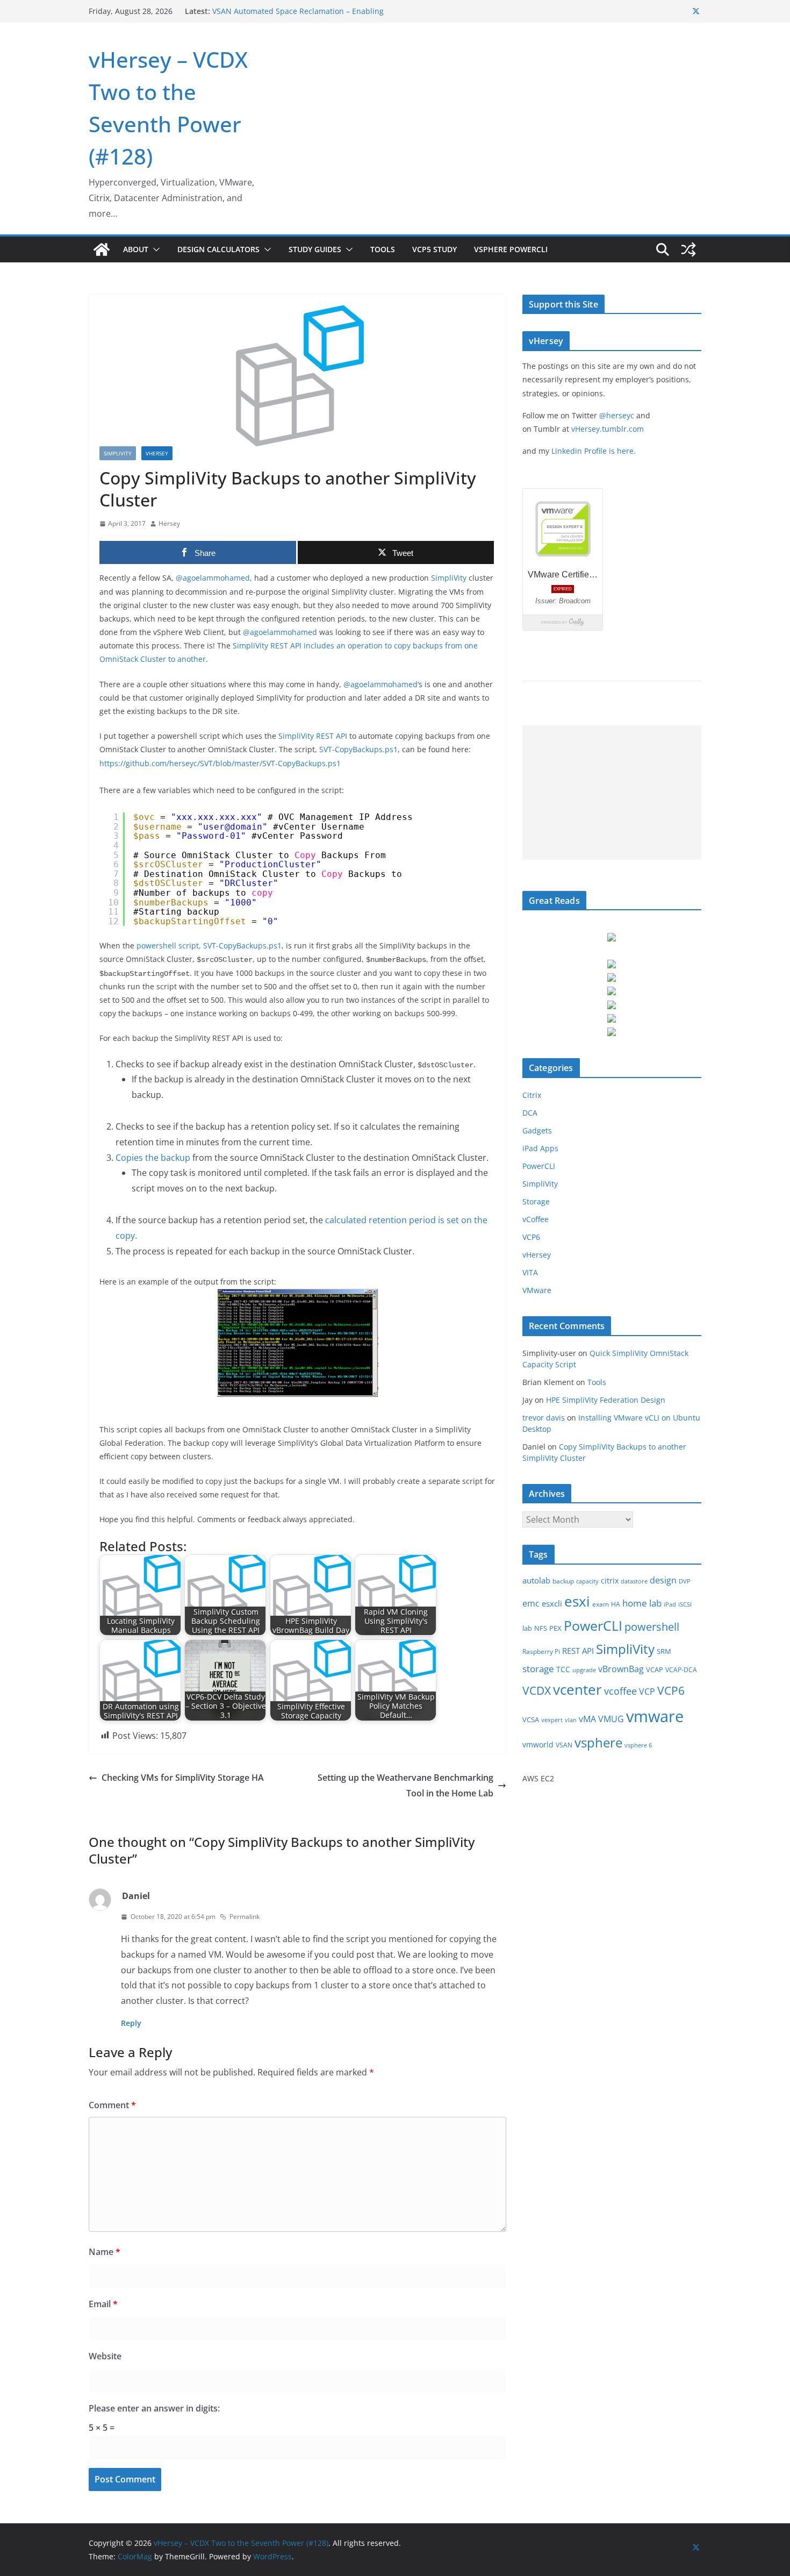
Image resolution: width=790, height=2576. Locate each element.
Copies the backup (153, 1158)
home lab (642, 1603)
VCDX (537, 1690)
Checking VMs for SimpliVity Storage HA (183, 1778)
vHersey (157, 453)
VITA (530, 1272)
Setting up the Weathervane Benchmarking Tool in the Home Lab (405, 1785)
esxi (577, 1601)
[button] (154, 249)
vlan (571, 1720)
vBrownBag (621, 1669)
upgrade (584, 1670)
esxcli (552, 1604)
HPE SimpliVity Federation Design (606, 1400)
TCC (563, 1669)
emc (531, 1603)
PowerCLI (539, 1166)
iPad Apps (540, 1148)
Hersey (169, 523)
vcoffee (620, 1691)
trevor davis (544, 1418)
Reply (131, 2023)
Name (105, 2252)
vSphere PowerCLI (511, 249)
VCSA (531, 1719)
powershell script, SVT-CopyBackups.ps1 (209, 946)
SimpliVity (118, 453)
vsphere (598, 1742)
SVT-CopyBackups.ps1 (358, 749)
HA (616, 1604)
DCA (530, 1113)
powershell (652, 1627)
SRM (664, 1651)
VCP (647, 1692)
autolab (536, 1580)
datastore (634, 1581)
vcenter (577, 1689)
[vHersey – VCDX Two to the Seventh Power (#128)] (102, 249)
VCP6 (531, 1237)
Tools (383, 249)
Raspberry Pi (541, 1651)
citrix (610, 1580)
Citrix (532, 1095)
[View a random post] (688, 249)
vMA (587, 1719)
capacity (587, 1581)
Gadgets (537, 1130)
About (136, 249)
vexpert (552, 1720)
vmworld (538, 1744)
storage (538, 1669)
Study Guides (315, 249)
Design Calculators (218, 249)
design (663, 1580)
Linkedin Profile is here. (594, 451)
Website (105, 2356)
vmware (655, 1716)
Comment (112, 2105)
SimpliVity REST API (313, 736)
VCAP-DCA (681, 1670)
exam (601, 1604)
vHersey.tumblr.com (608, 429)
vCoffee (536, 1219)
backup (563, 1581)
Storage (536, 1201)
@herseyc (617, 415)
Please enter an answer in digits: (154, 2408)
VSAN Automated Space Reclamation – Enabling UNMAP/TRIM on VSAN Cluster (298, 16)
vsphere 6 (638, 1745)
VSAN (564, 1745)
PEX (555, 1628)
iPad (670, 1604)
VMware (537, 1290)
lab (527, 1628)
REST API (578, 1651)
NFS (541, 1628)
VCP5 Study (435, 249)
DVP (685, 1581)
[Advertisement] (606, 793)
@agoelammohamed (213, 578)
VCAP (655, 1669)
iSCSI (685, 1604)
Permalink (245, 1917)
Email (103, 2304)
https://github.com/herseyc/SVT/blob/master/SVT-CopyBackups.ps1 (220, 763)
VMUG (611, 1719)
